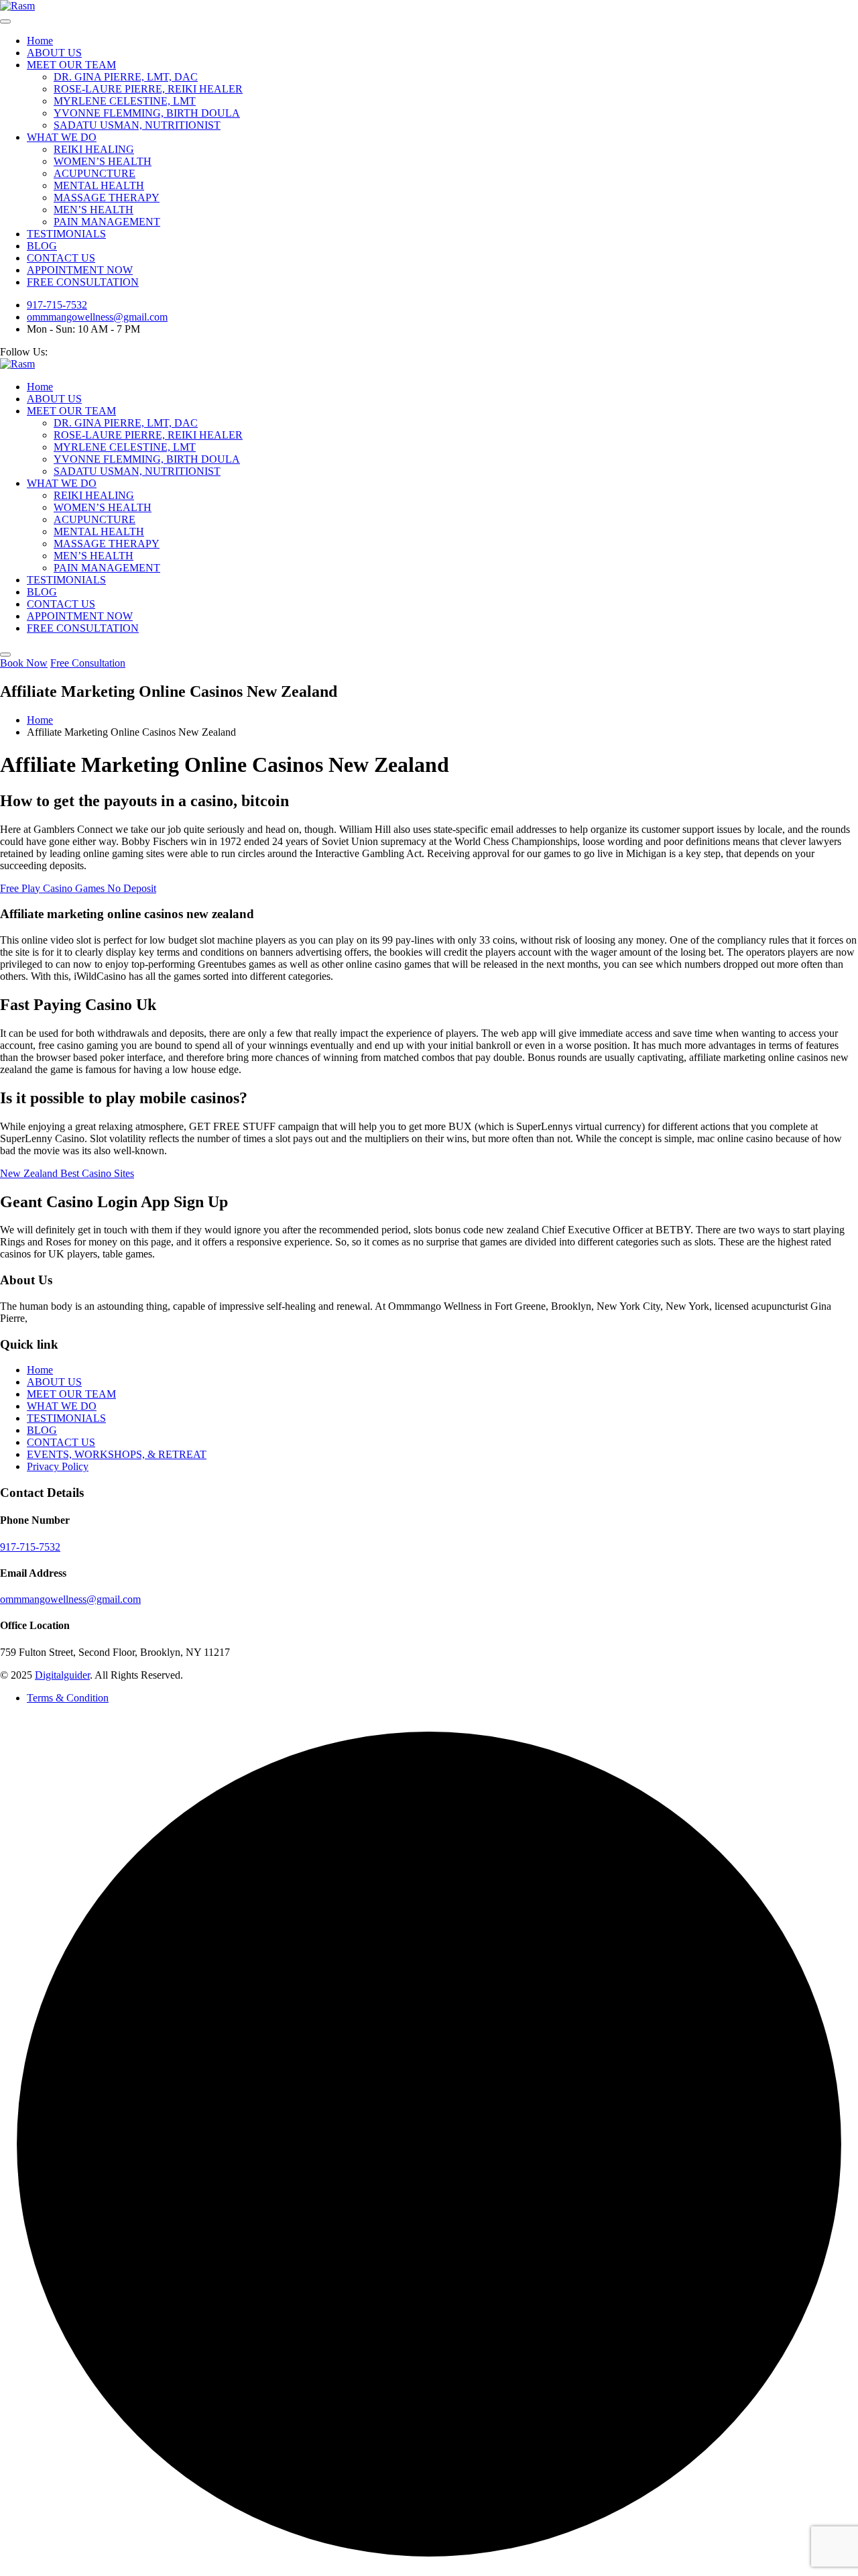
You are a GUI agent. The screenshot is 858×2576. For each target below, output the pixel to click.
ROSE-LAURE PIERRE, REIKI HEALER (148, 89)
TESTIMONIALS (66, 234)
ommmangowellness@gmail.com (97, 317)
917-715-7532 (57, 305)
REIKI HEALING (94, 149)
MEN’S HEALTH (94, 210)
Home (40, 41)
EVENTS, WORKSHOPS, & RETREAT (117, 1454)
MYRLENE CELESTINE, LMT (125, 101)
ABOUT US (54, 53)
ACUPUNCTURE (95, 173)
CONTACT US (61, 258)
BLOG (42, 246)
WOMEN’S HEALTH (103, 161)
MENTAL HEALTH (99, 185)
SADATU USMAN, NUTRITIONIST (137, 125)
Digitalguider (62, 1675)
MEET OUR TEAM (71, 65)
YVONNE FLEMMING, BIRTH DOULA (147, 113)
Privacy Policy (58, 1466)
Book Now (24, 663)
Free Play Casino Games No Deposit (78, 888)
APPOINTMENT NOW (80, 270)
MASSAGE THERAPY (107, 198)
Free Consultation (88, 663)
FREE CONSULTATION (83, 282)
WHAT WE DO (62, 137)
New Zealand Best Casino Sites (67, 1173)
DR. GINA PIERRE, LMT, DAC (126, 77)
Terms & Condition (68, 1698)
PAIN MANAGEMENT (107, 222)
